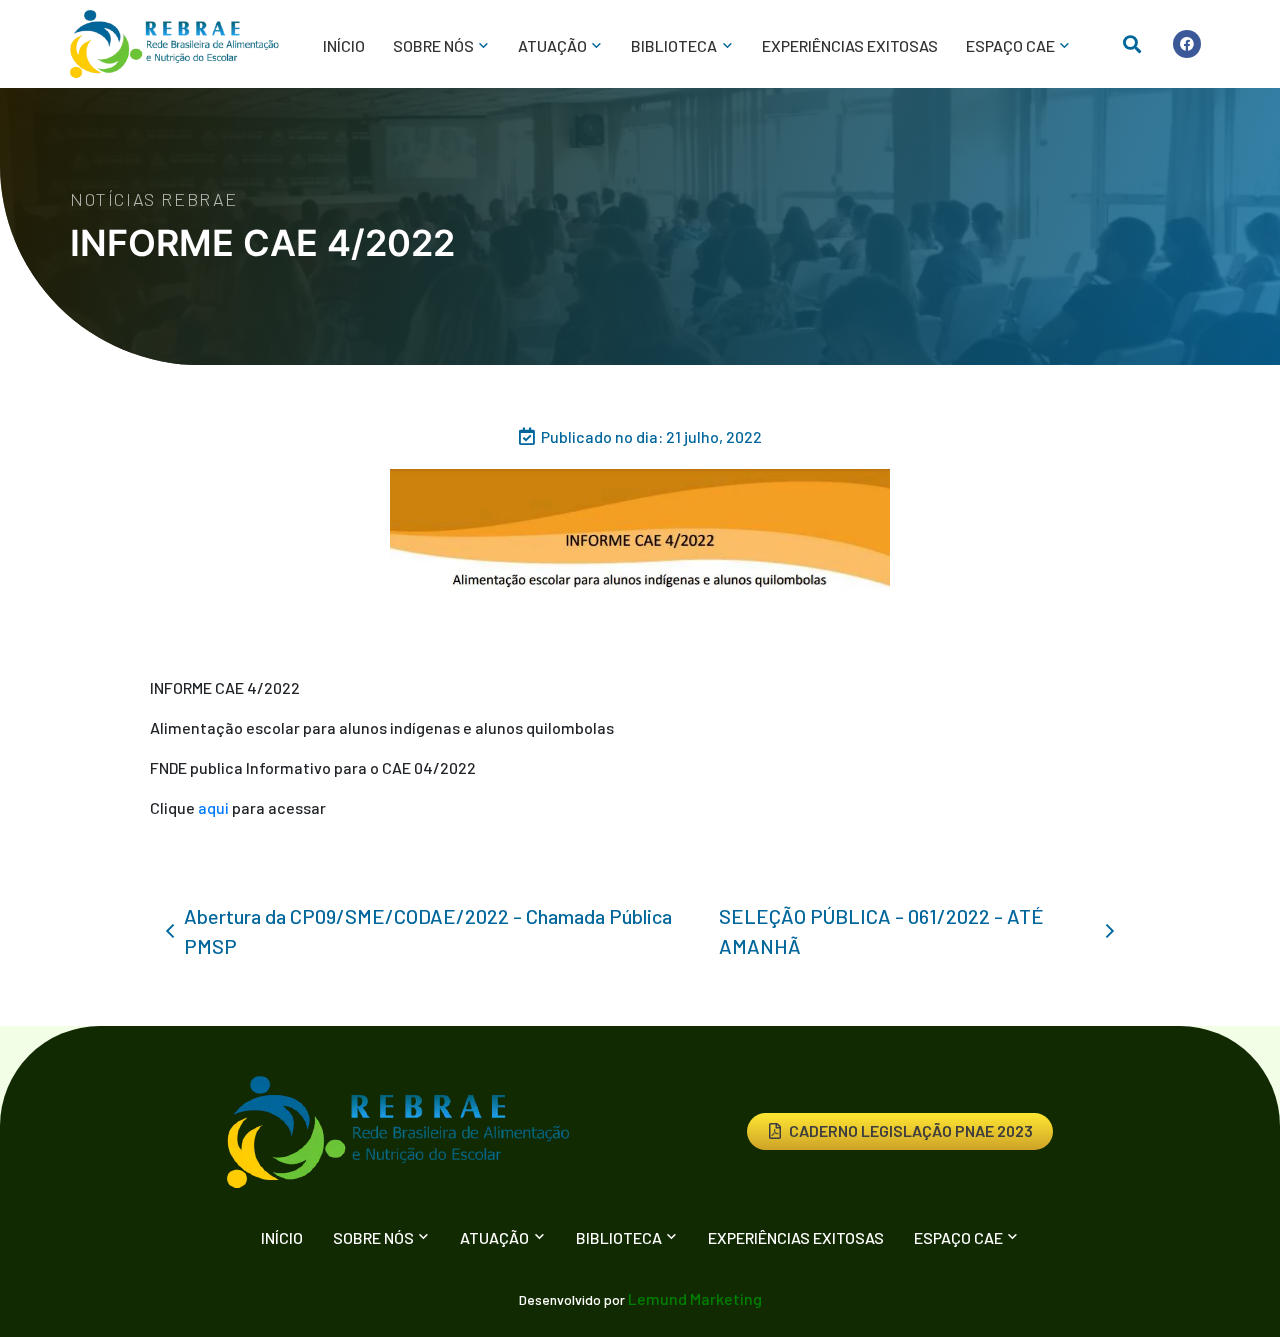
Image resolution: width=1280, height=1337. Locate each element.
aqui (213, 807)
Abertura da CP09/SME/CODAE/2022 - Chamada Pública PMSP (428, 931)
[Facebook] (1187, 44)
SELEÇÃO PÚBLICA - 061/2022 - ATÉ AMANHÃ (881, 931)
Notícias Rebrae (154, 199)
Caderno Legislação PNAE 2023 (911, 1130)
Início (344, 45)
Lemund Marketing (695, 1298)
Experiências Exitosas (850, 45)
